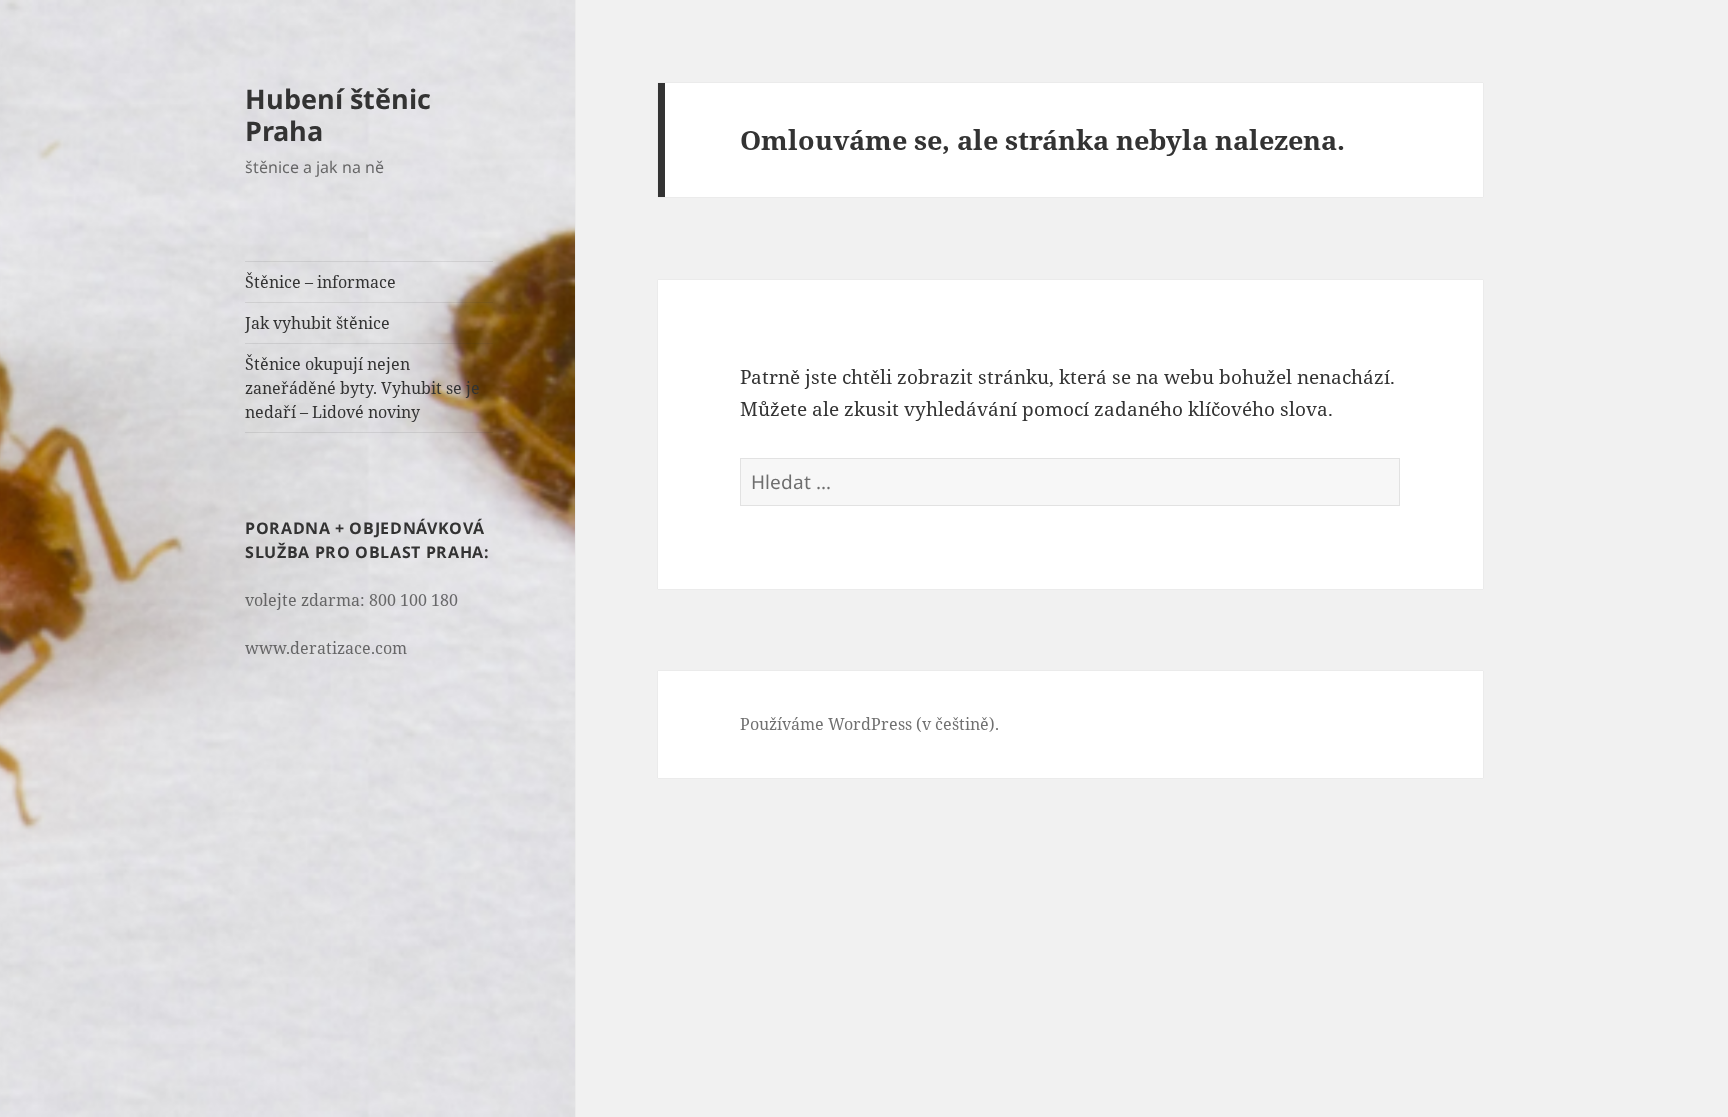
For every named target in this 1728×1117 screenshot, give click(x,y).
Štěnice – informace (320, 282)
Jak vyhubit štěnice (317, 323)
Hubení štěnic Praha (338, 114)
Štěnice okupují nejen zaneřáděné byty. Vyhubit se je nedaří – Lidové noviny (362, 388)
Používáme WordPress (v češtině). (869, 724)
